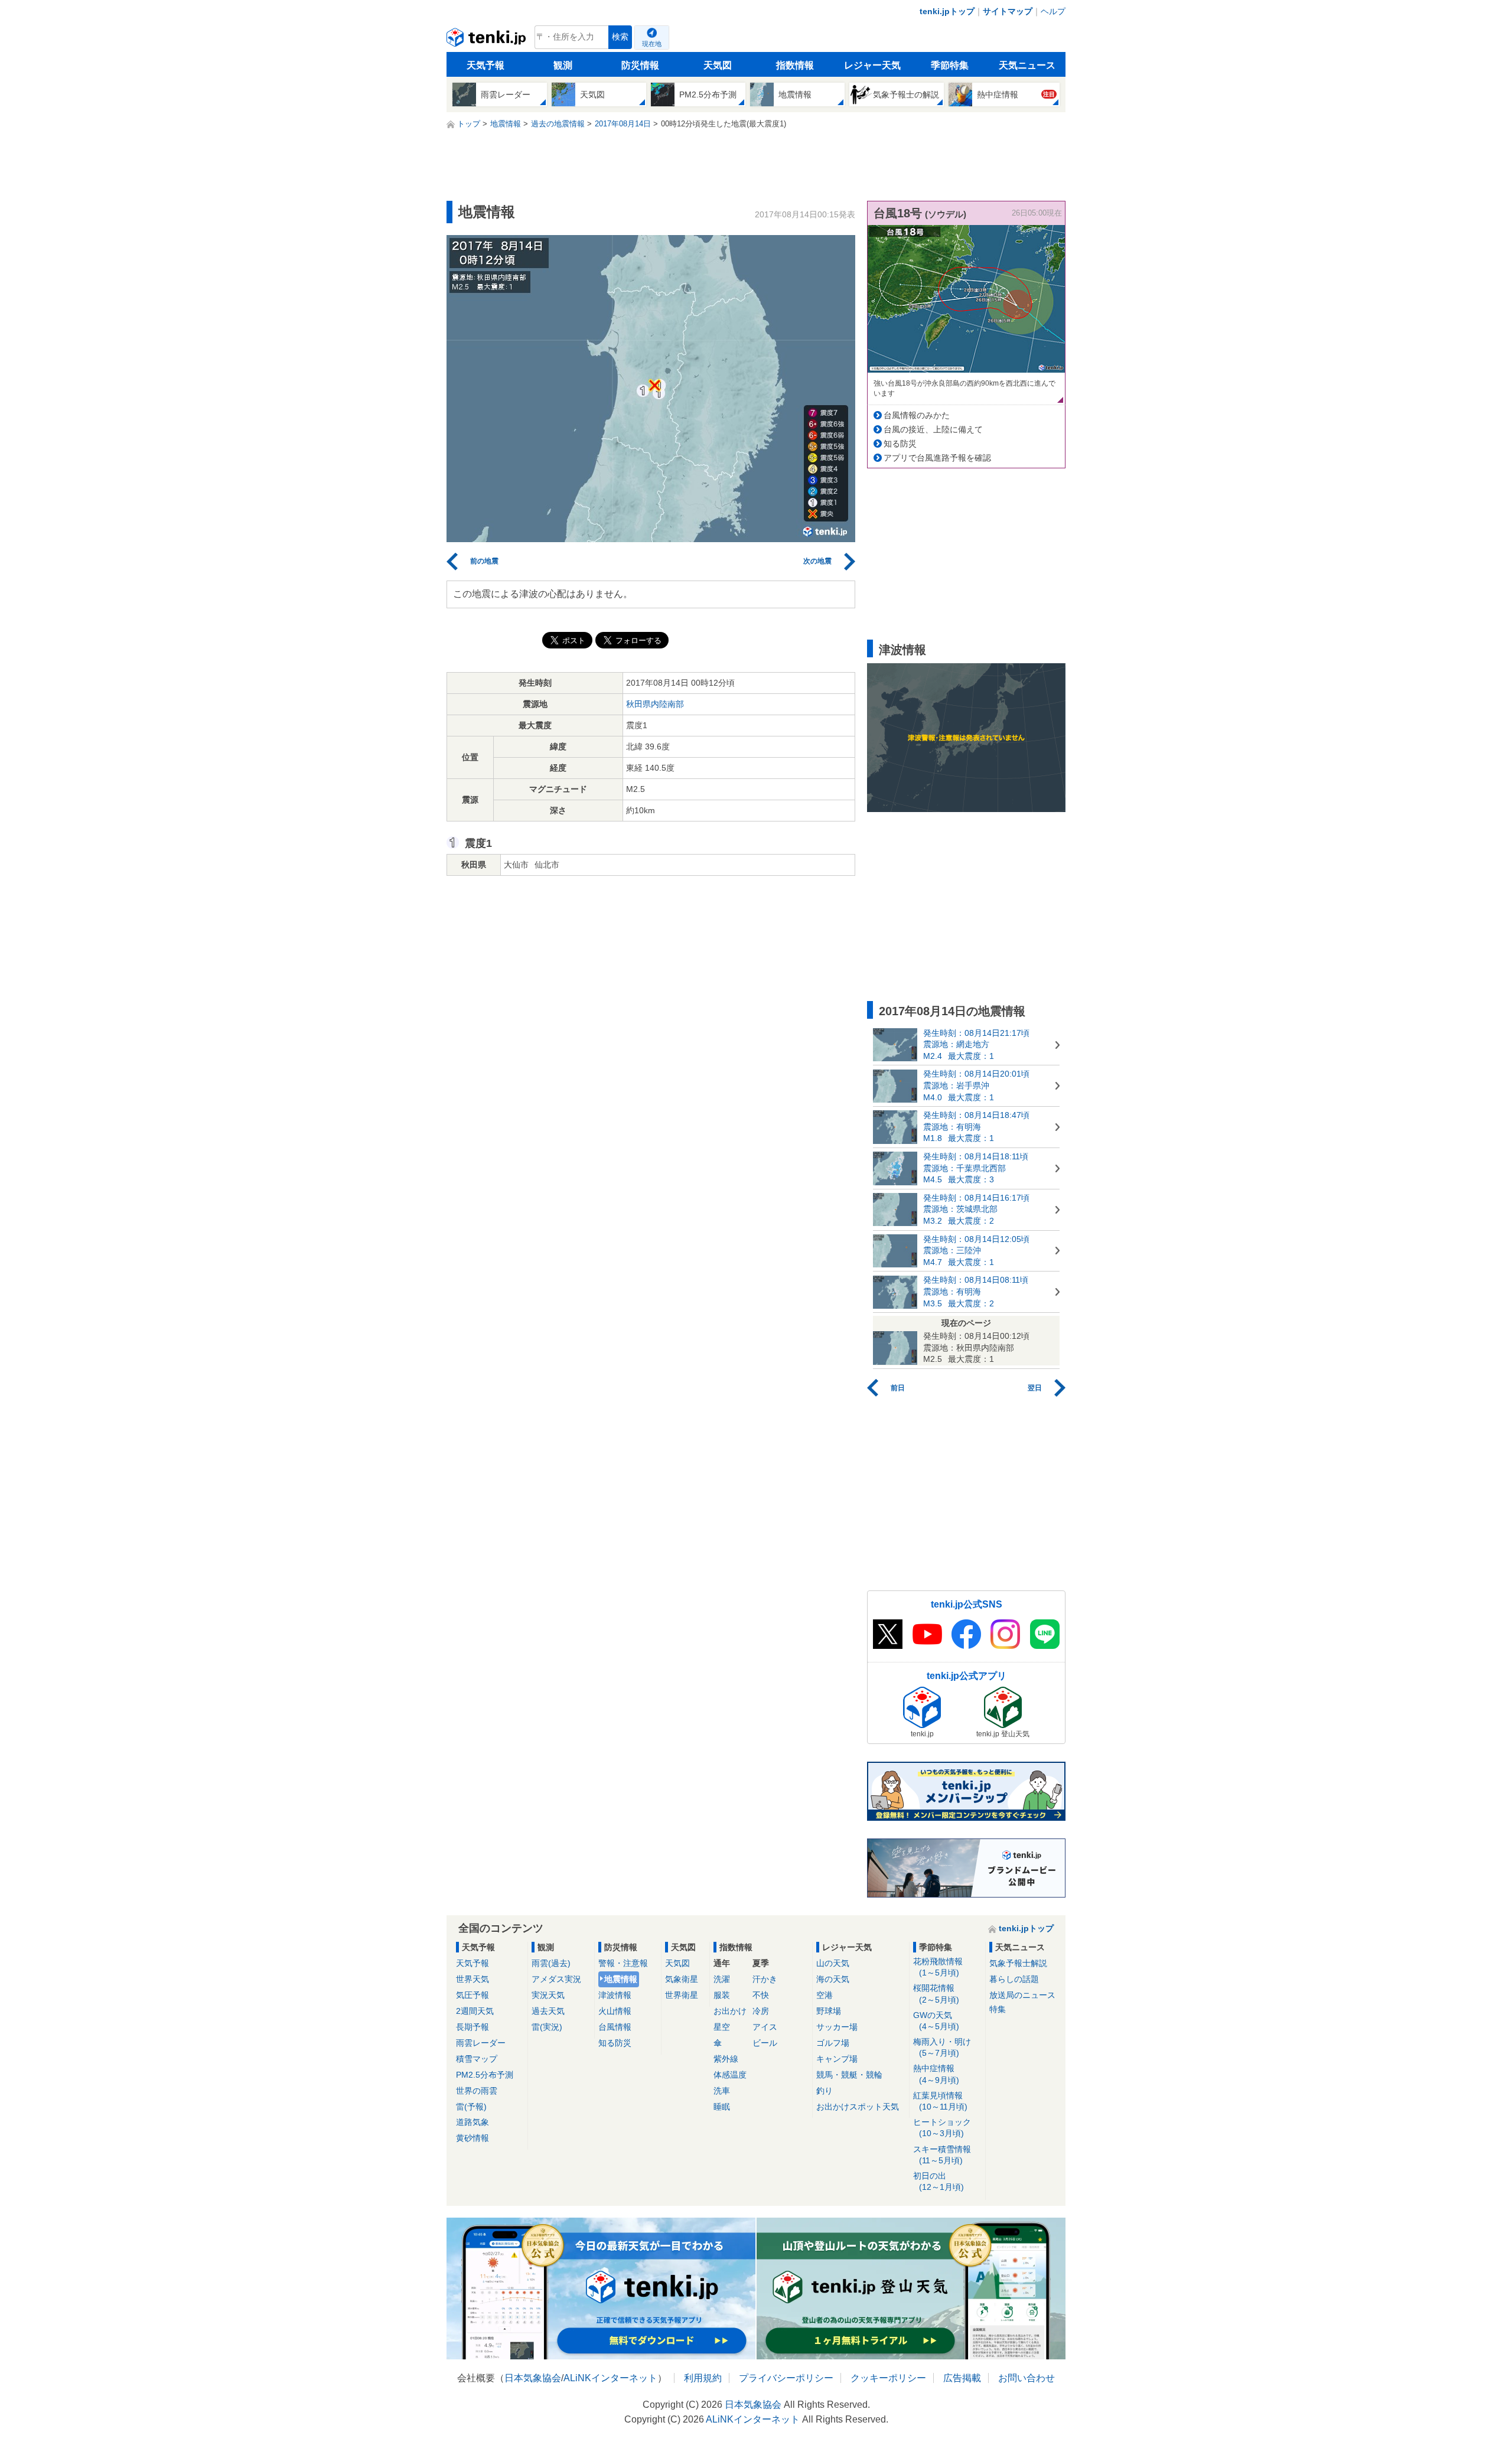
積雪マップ (477, 2059)
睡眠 (722, 2107)
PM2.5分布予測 (485, 2075)
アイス (765, 2027)
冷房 (761, 2011)
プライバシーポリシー (786, 2378)
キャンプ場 (837, 2059)
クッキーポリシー (888, 2378)
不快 (761, 1995)
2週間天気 (475, 2011)
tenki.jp (488, 40)
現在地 (652, 44)
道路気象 (472, 2122)
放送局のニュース (1022, 1995)
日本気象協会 (533, 2378)
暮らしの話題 (1014, 1979)
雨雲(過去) (551, 1963)
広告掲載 (962, 2378)
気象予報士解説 (1018, 1963)
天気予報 (485, 65)
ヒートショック (942, 2128)
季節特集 (950, 65)
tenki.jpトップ (947, 11)
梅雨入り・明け (942, 2047)
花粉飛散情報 (938, 1967)
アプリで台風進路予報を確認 (937, 458)
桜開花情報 (936, 1994)
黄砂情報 (472, 2138)
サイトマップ (1008, 11)
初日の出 (939, 2181)
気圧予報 (472, 1995)
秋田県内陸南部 (655, 704)
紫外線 (726, 2059)
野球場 (829, 2011)
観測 (563, 65)
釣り (825, 2091)
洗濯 (722, 1979)
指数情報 (795, 65)
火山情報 (615, 2011)
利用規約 (703, 2378)
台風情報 (615, 2027)
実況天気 (548, 1995)
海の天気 (833, 1979)
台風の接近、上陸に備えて (933, 429)
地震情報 (621, 1979)
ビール (765, 2043)
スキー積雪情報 (942, 2155)
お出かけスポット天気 (858, 2107)
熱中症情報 (936, 2074)
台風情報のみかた (917, 415)
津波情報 (615, 1995)
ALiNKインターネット (610, 2378)
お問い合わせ (1027, 2378)
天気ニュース (1027, 65)
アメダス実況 (556, 1979)
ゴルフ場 (833, 2043)
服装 (722, 1995)
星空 (722, 2027)
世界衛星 (682, 1995)
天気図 (718, 65)
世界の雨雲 (477, 2091)
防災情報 (640, 65)
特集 (998, 2009)
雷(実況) (547, 2027)
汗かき (765, 1979)
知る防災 (900, 444)
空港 (825, 1995)
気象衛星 (682, 1979)
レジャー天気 (872, 65)
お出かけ (730, 2011)
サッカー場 (837, 2027)
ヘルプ (1053, 11)
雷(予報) (471, 2107)
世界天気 (472, 1979)
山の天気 (833, 1963)
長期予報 (472, 2027)
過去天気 (548, 2011)
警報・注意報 (623, 1963)
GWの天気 (936, 2021)
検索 (620, 37)
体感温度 (730, 2075)
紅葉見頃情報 (940, 2101)
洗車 (722, 2091)
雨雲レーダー (481, 2043)
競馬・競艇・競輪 (849, 2075)
